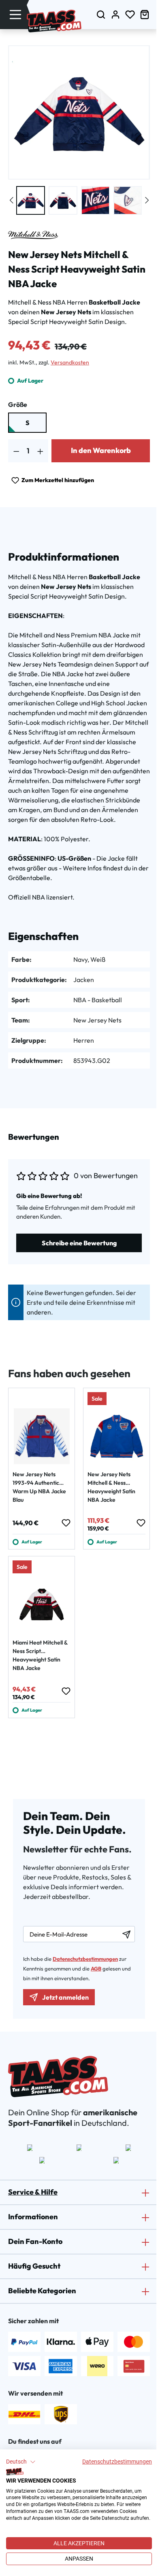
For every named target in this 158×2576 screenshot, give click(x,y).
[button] (21, 2462)
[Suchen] (101, 14)
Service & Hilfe (33, 2192)
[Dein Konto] (115, 14)
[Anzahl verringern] (16, 451)
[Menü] (15, 14)
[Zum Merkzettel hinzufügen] (66, 1523)
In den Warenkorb (101, 450)
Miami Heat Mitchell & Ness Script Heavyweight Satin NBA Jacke (40, 1655)
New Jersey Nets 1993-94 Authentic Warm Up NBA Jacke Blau (39, 1487)
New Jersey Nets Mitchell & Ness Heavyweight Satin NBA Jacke (111, 1487)
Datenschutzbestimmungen (117, 2462)
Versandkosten (70, 362)
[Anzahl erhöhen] (40, 451)
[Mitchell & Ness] (33, 235)
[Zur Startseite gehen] (54, 21)
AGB (96, 1969)
